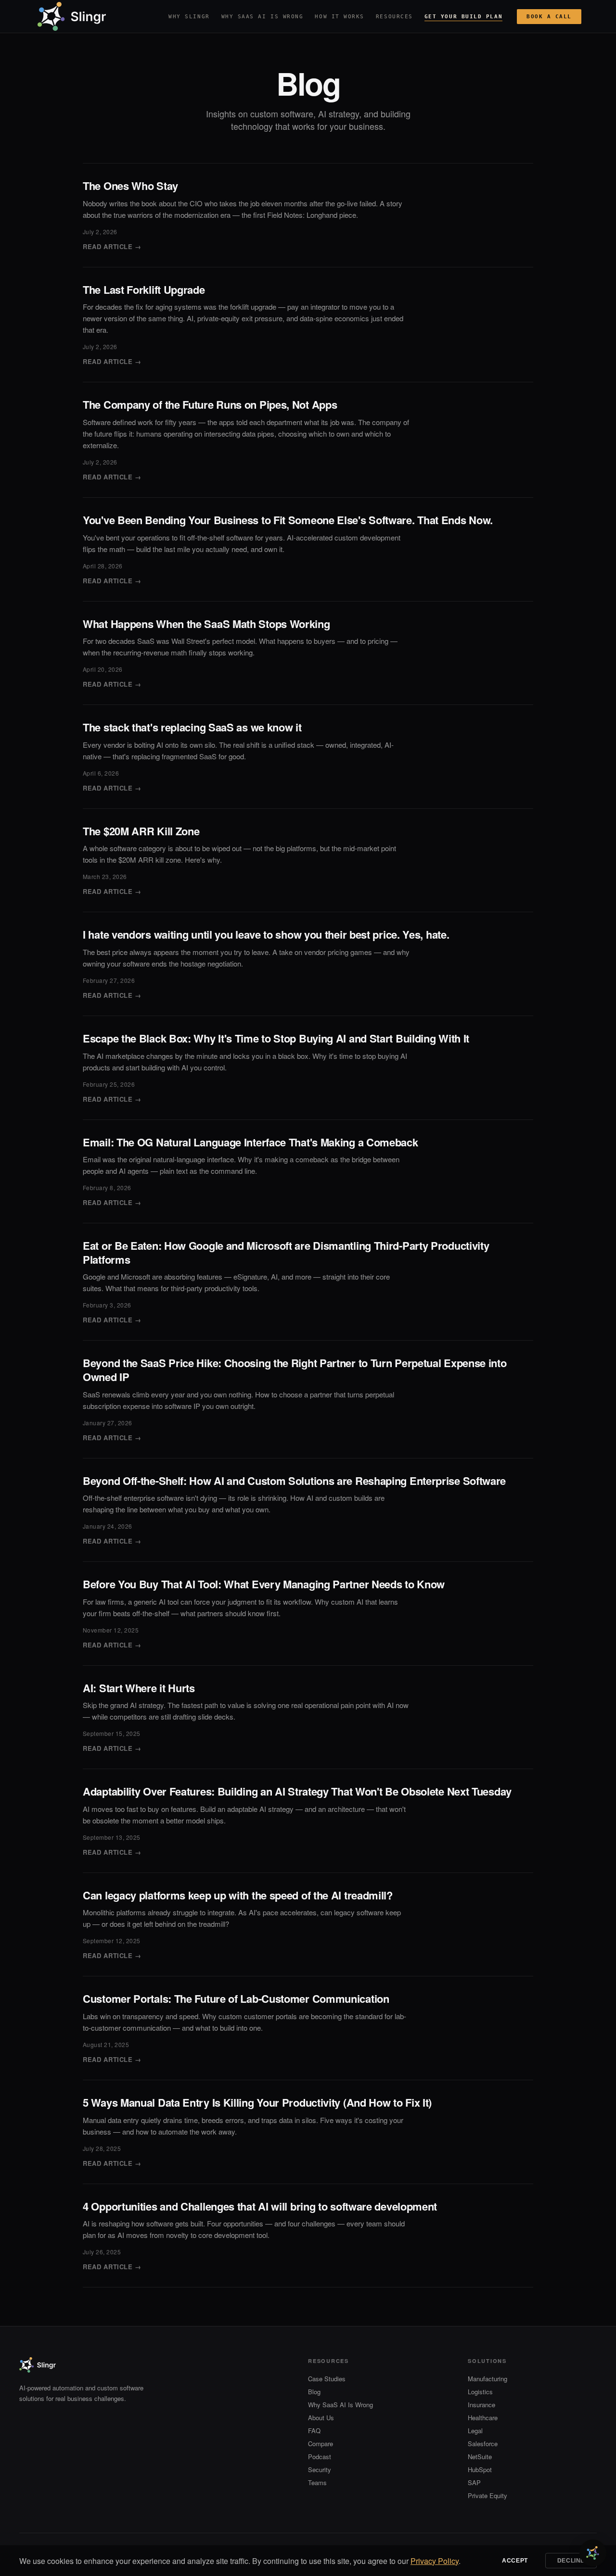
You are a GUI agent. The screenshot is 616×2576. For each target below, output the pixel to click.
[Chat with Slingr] (593, 2553)
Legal (475, 2431)
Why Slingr (189, 17)
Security (320, 2469)
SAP (474, 2482)
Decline (571, 2561)
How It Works (339, 17)
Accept (515, 2561)
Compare (321, 2444)
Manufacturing (488, 2379)
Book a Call (549, 17)
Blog (314, 2392)
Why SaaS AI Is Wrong (263, 17)
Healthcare (483, 2418)
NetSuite (480, 2457)
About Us (321, 2418)
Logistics (480, 2392)
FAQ (314, 2431)
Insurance (481, 2405)
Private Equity (488, 2495)
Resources (394, 17)
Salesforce (483, 2444)
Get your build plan (463, 17)
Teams (317, 2482)
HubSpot (480, 2469)
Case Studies (327, 2379)
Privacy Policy (435, 2561)
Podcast (320, 2457)
